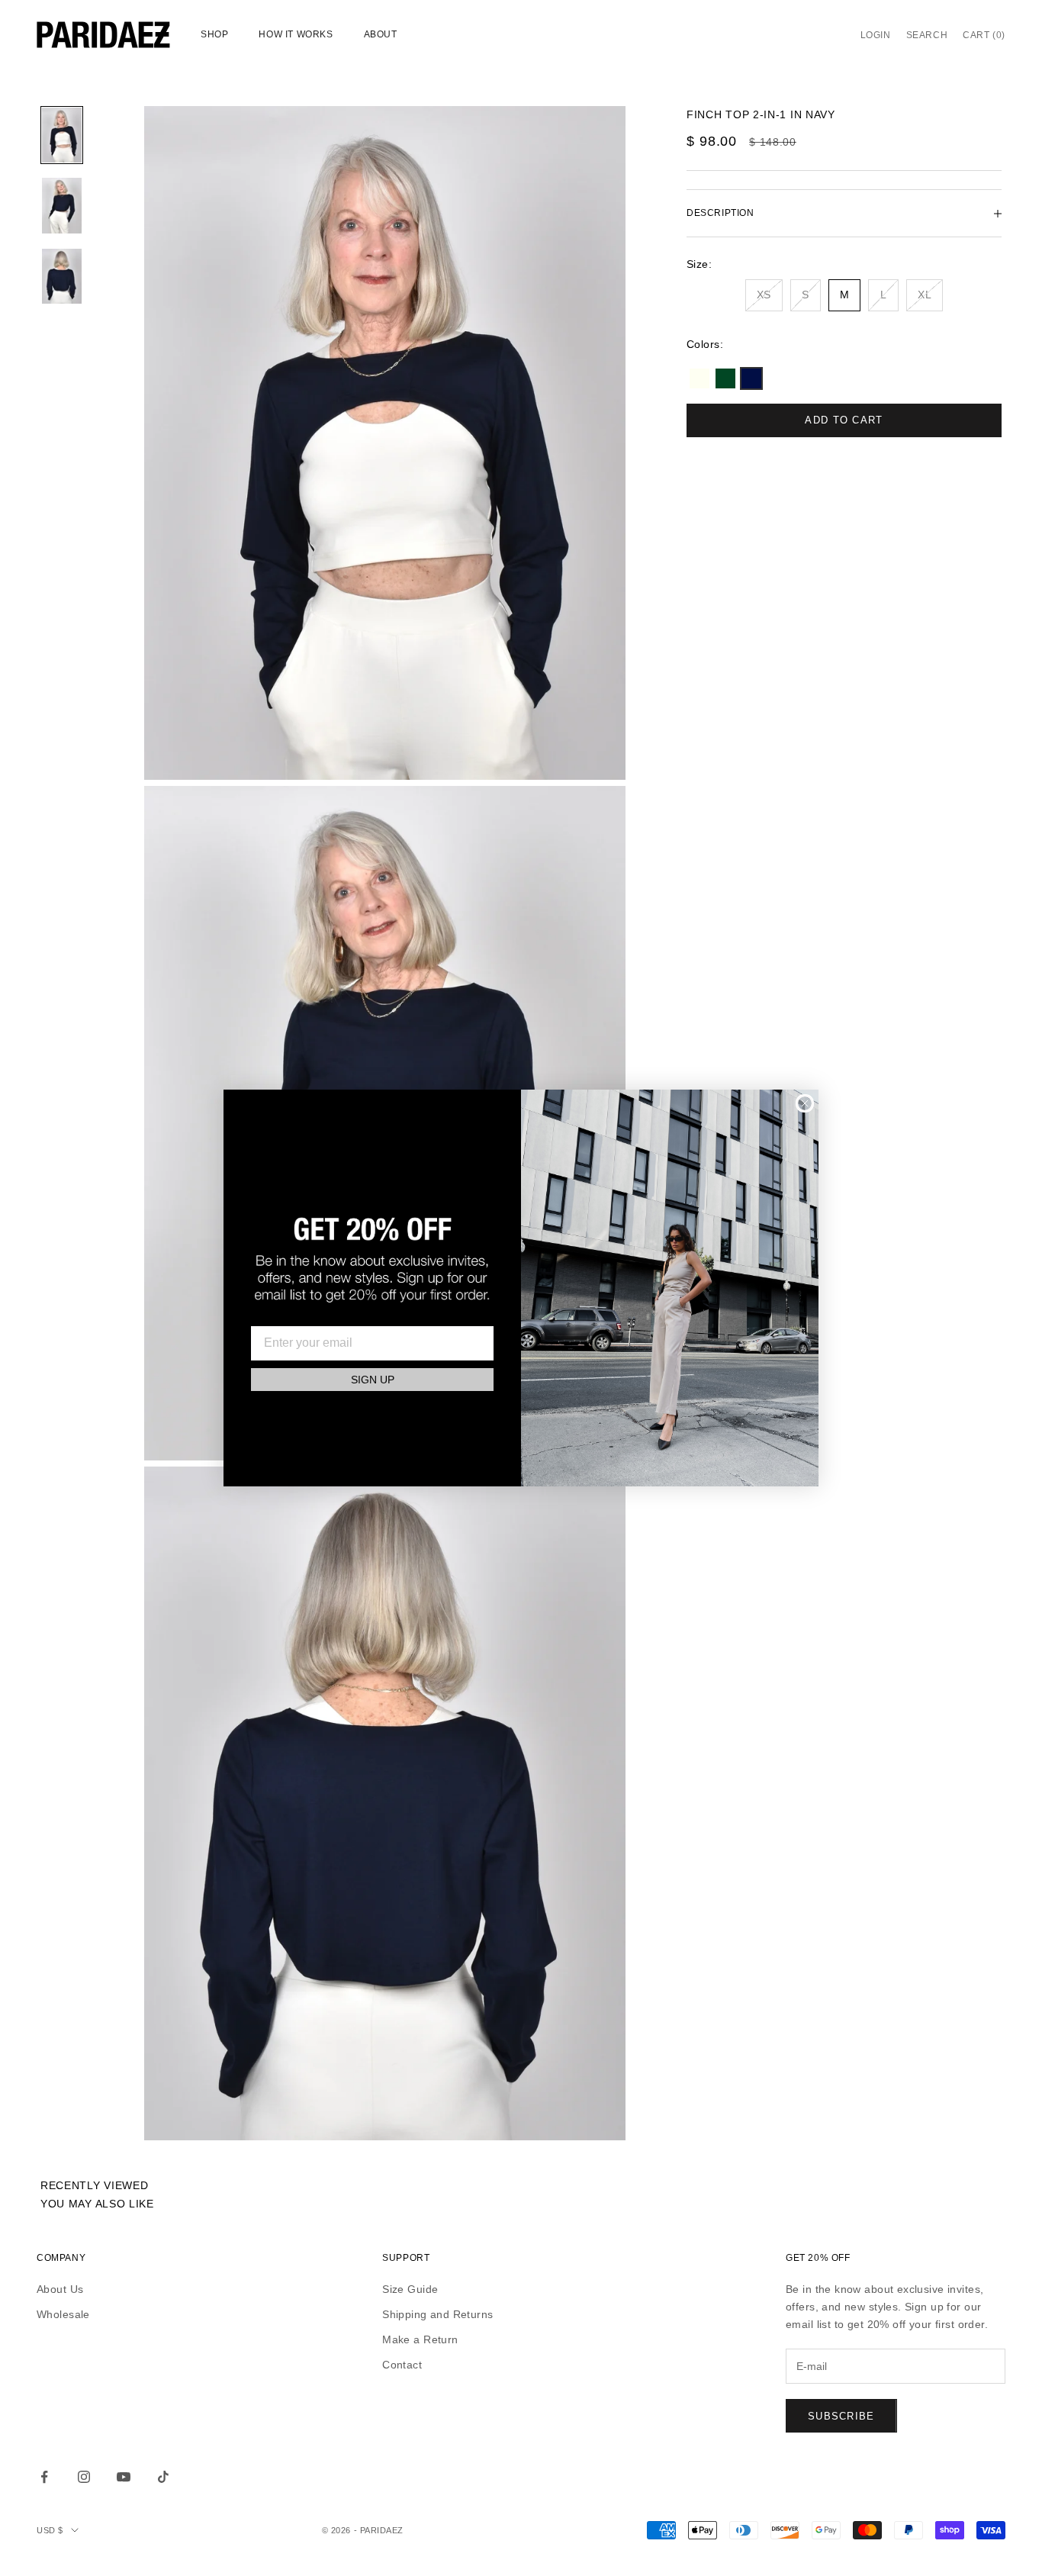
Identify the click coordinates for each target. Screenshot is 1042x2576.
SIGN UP (373, 1380)
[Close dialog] (805, 1103)
